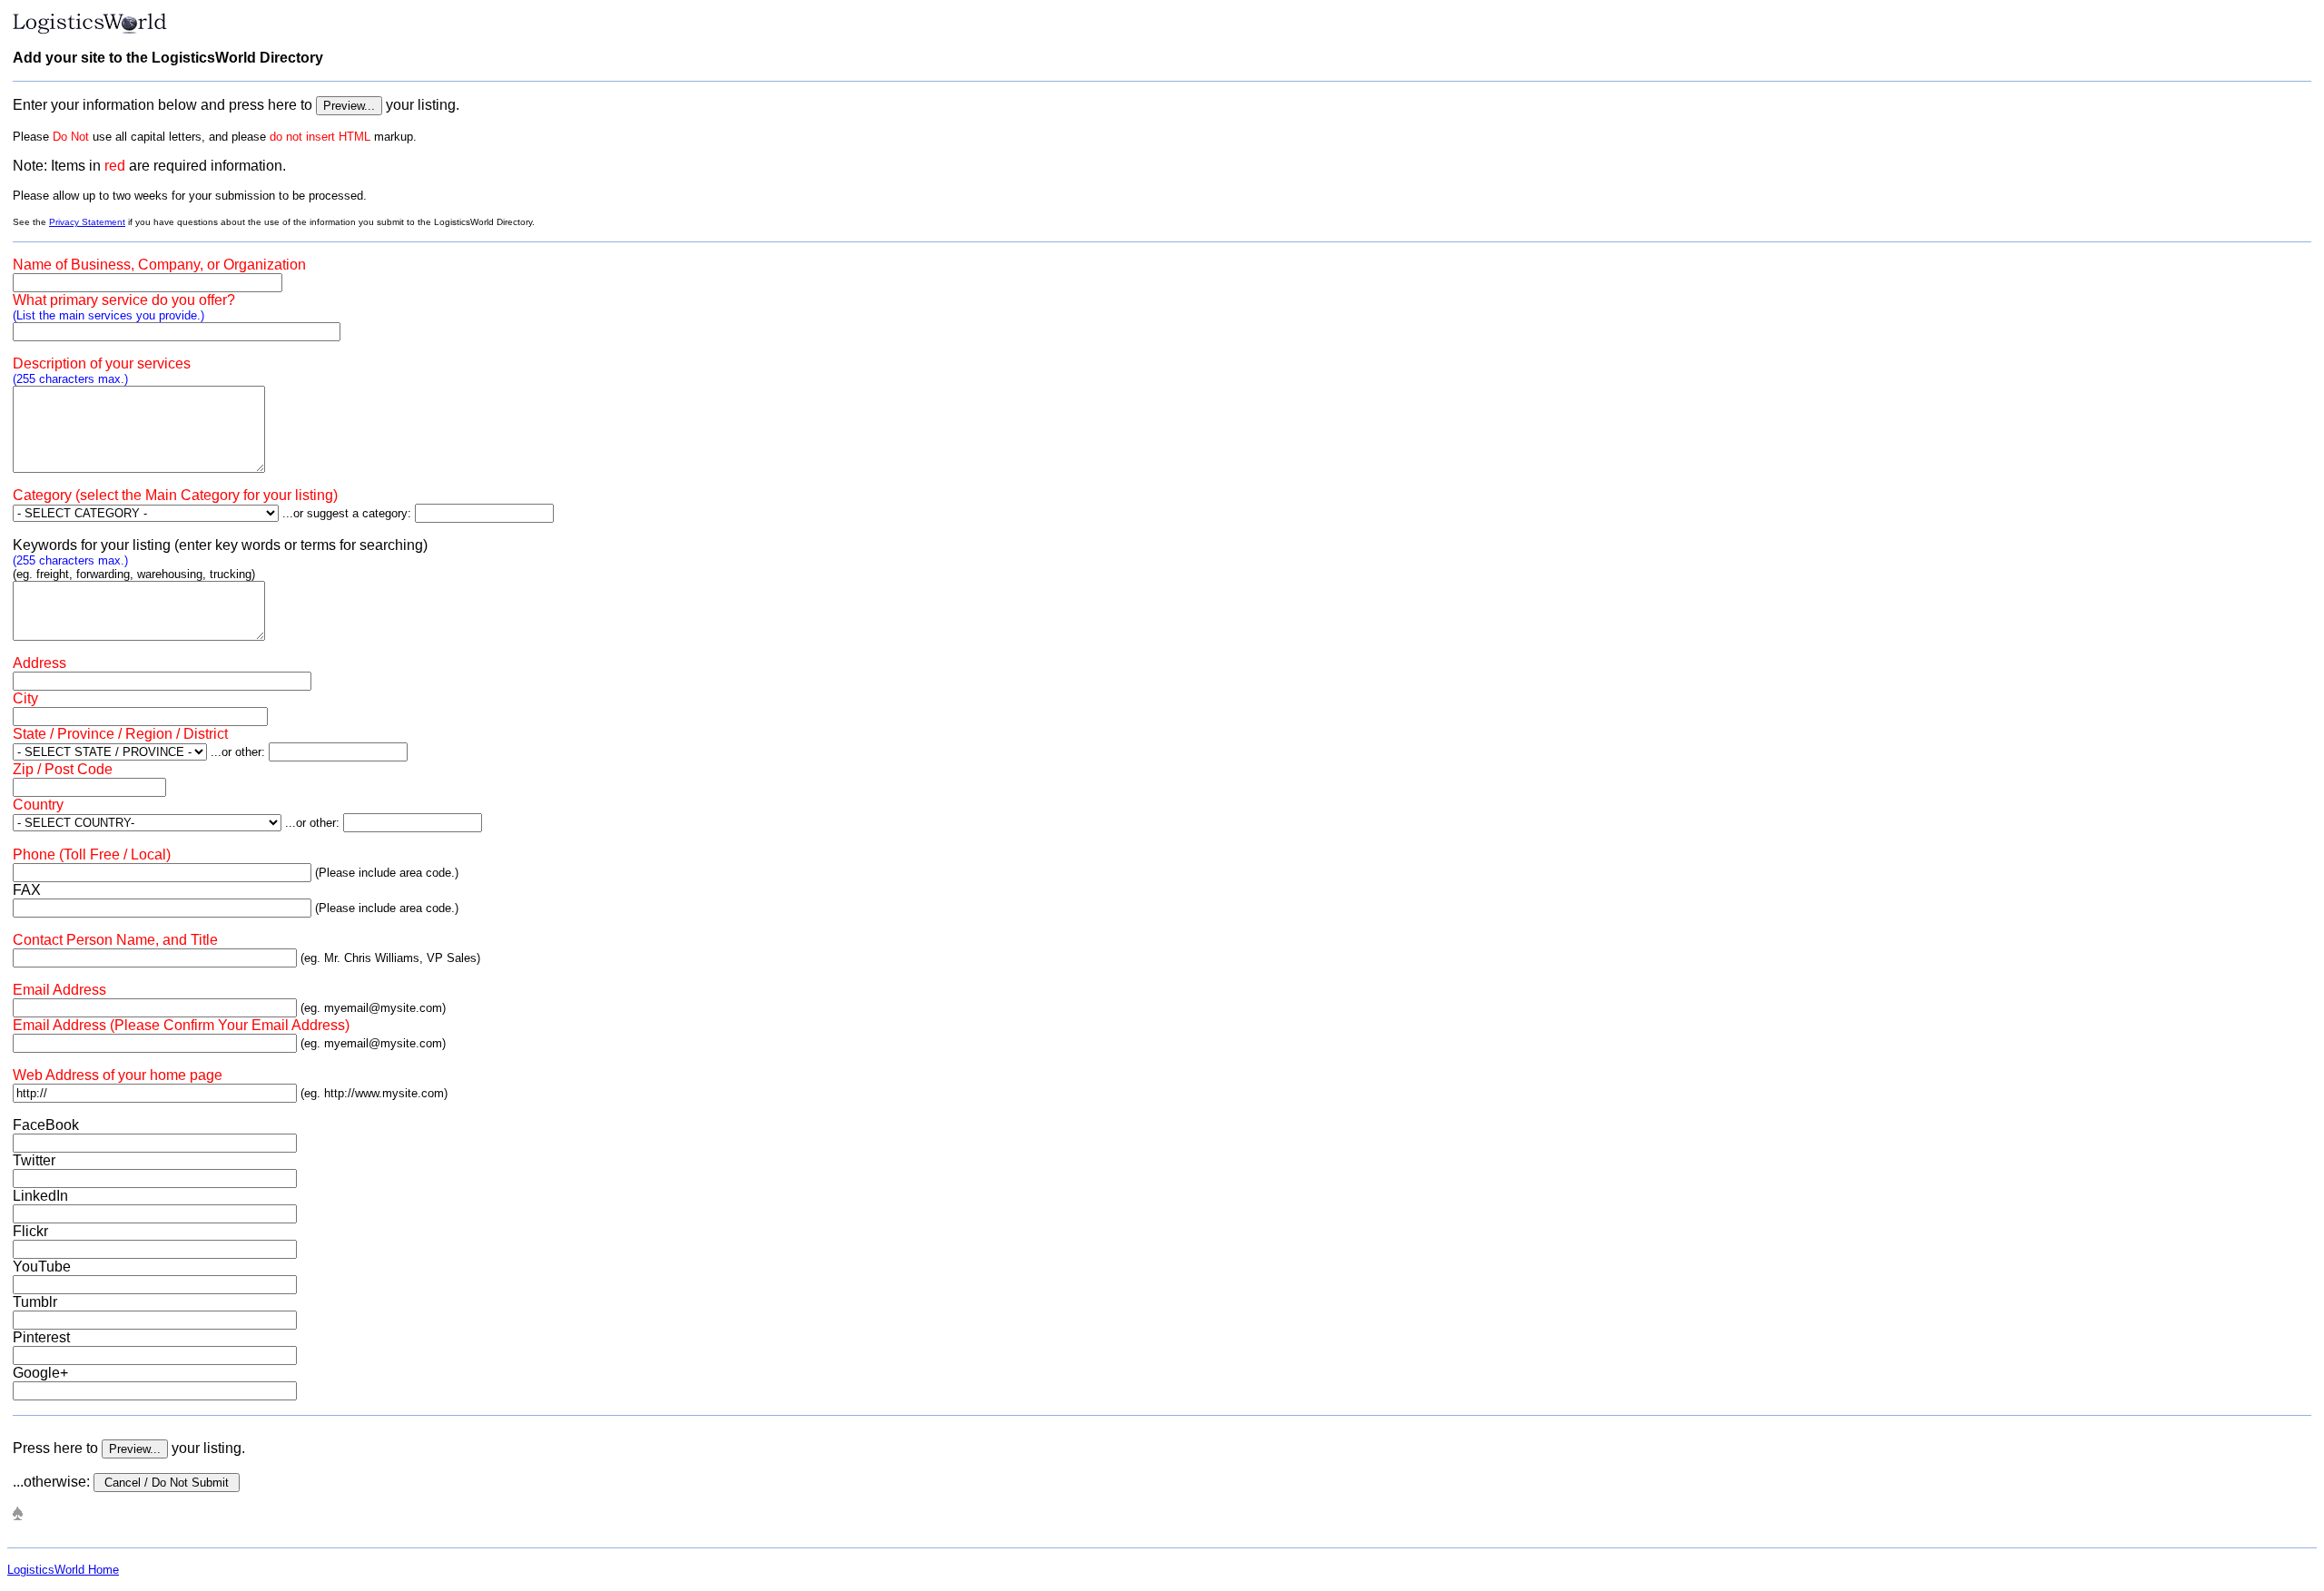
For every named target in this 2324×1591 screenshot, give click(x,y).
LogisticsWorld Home (63, 1570)
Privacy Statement (87, 222)
